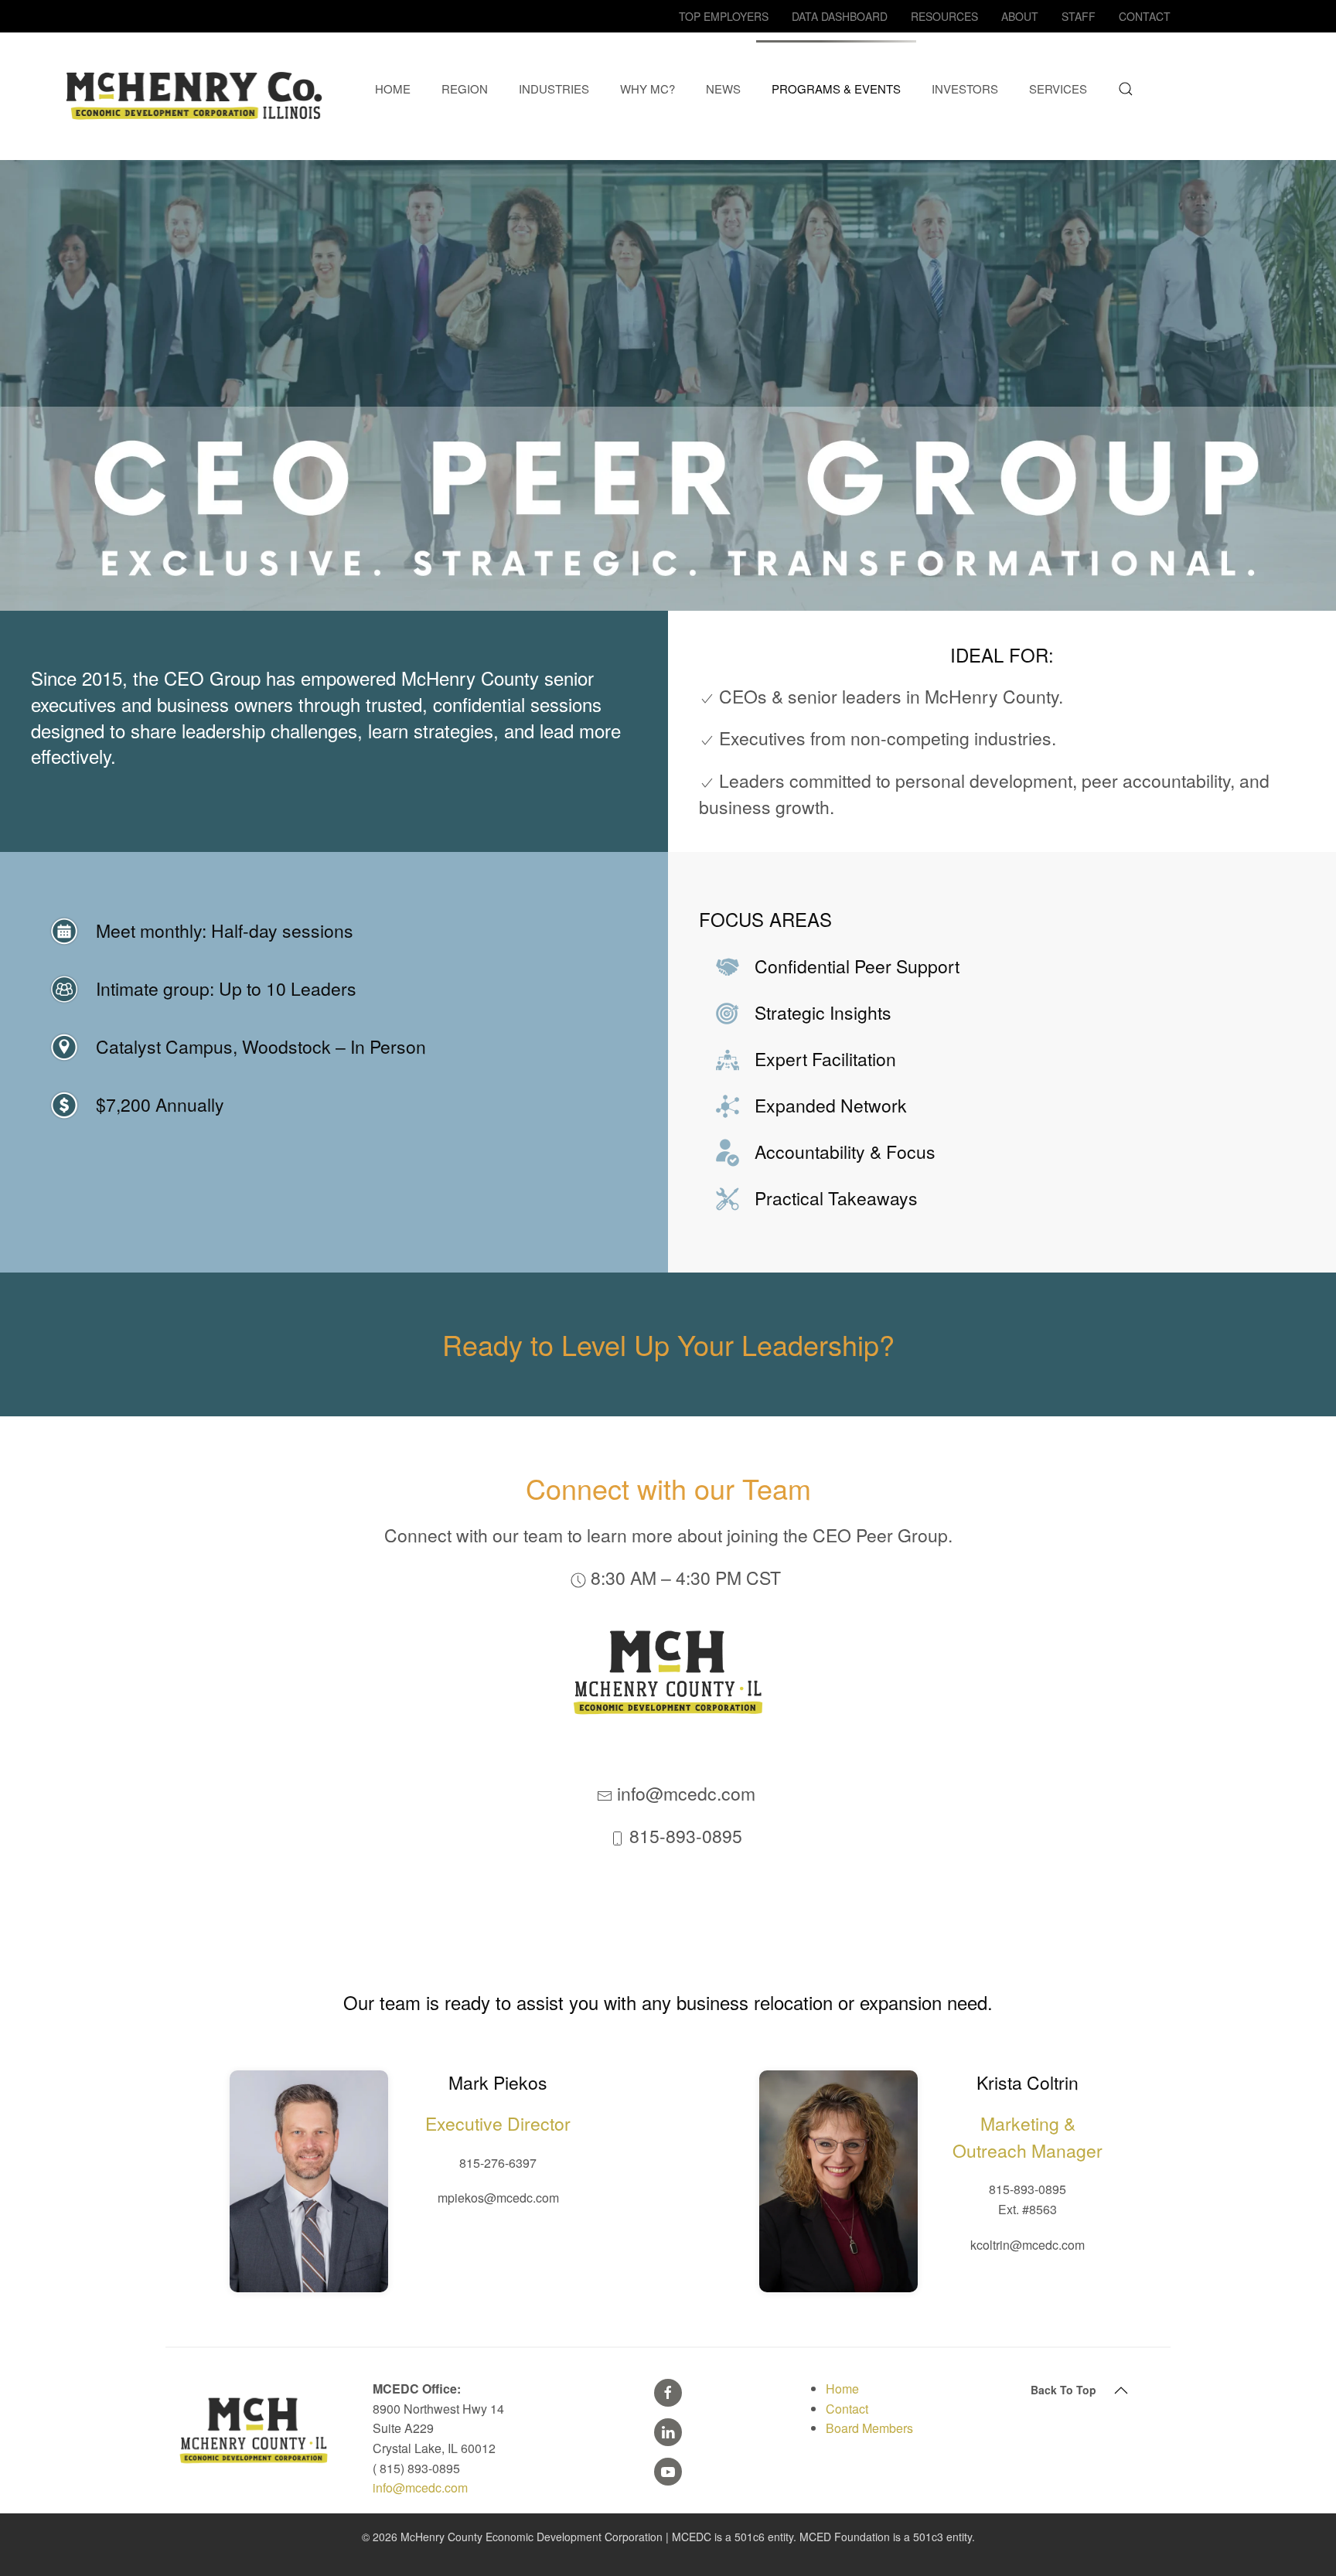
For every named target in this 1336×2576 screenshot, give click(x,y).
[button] (1126, 89)
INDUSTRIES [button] (554, 89)
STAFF (1079, 16)
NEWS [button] (723, 89)
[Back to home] (197, 89)
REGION (465, 89)
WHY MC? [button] (648, 89)
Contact (847, 2409)
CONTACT (1145, 16)
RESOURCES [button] (944, 16)
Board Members (869, 2428)
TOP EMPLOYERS (724, 16)
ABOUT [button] (1020, 16)
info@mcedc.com (420, 2487)
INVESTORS (965, 89)
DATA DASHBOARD (840, 16)
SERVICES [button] (1058, 89)
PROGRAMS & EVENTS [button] (836, 89)
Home (842, 2389)
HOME (393, 89)
